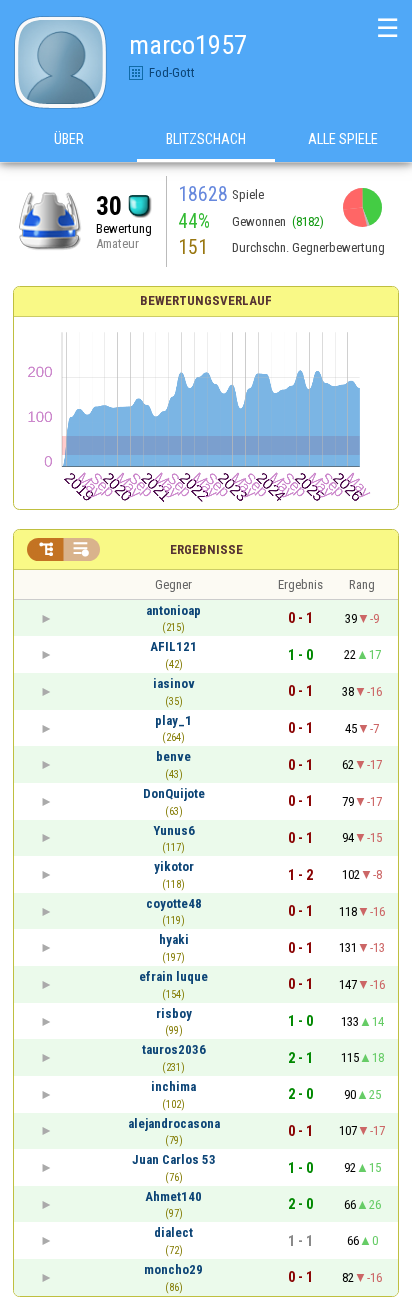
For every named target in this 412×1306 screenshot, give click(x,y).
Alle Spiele (343, 139)
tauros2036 (174, 1049)
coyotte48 (174, 903)
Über (69, 139)
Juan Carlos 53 (174, 1159)
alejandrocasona (174, 1123)
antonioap (173, 610)
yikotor (174, 866)
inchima (173, 1086)
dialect (173, 1232)
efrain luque (173, 976)
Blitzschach (206, 139)
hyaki (174, 939)
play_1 (173, 720)
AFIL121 (173, 646)
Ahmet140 (173, 1196)
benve (173, 756)
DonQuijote (174, 793)
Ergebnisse (206, 549)
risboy (174, 1013)
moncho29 (173, 1269)
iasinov (174, 683)
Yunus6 (174, 830)
